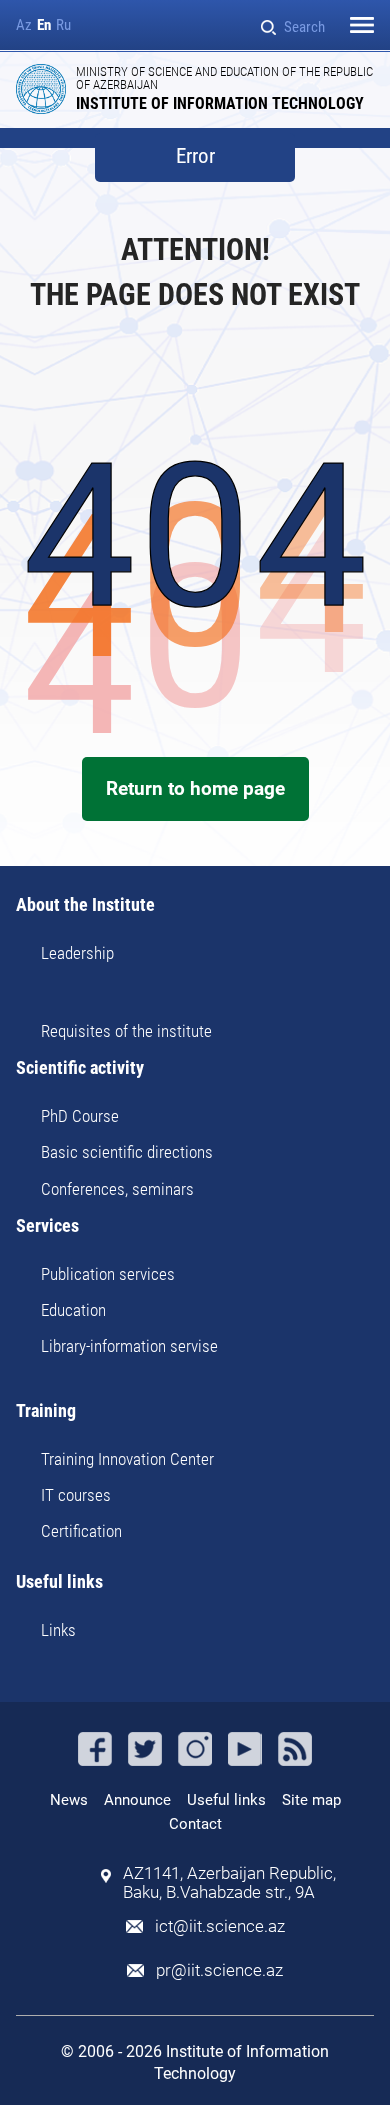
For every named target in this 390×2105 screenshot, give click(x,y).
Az (24, 25)
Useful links (59, 1582)
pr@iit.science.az (219, 1970)
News (69, 1800)
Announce (137, 1800)
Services (47, 1226)
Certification (81, 1531)
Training (46, 1411)
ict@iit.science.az (220, 1926)
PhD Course (80, 1116)
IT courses (76, 1495)
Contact (195, 1824)
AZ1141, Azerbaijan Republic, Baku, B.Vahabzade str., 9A (229, 1883)
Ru (63, 25)
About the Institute (85, 905)
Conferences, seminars (117, 1189)
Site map (311, 1800)
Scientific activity (80, 1068)
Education (73, 1310)
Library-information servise (129, 1346)
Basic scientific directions (127, 1152)
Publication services (108, 1274)
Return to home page (195, 788)
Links (58, 1630)
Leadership (77, 953)
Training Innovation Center (127, 1459)
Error (195, 156)
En (44, 25)
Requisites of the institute (126, 1031)
